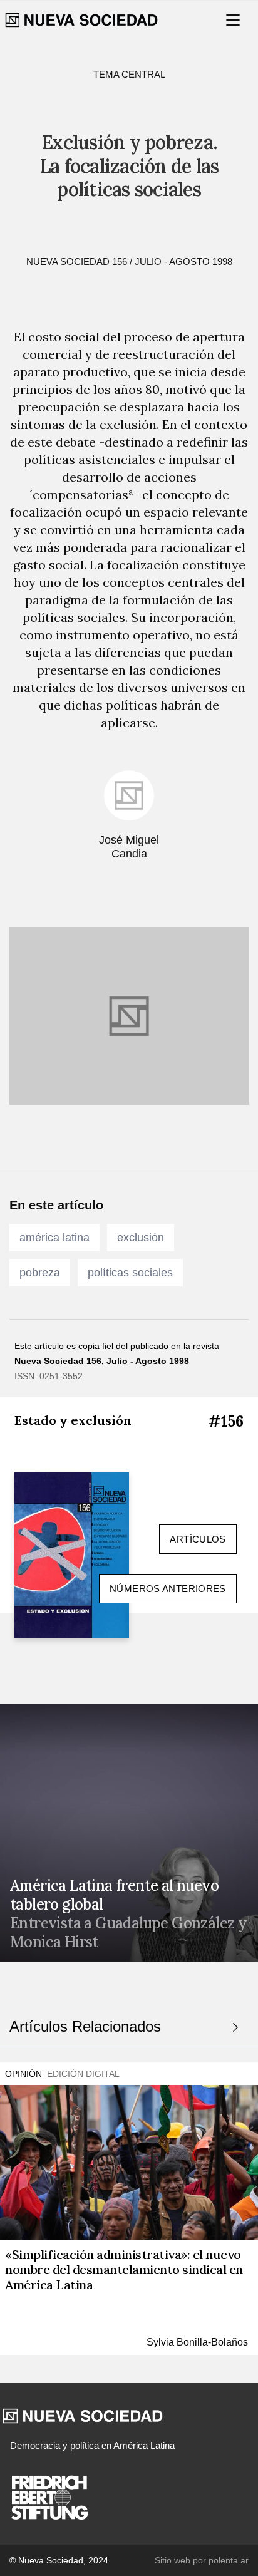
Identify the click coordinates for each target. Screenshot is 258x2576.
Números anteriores (168, 1589)
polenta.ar (229, 2560)
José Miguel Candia (129, 847)
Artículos (198, 1539)
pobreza (40, 1273)
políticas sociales (130, 1273)
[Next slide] (235, 2027)
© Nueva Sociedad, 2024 (59, 2560)
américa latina (54, 1238)
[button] (234, 20)
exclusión (141, 1238)
